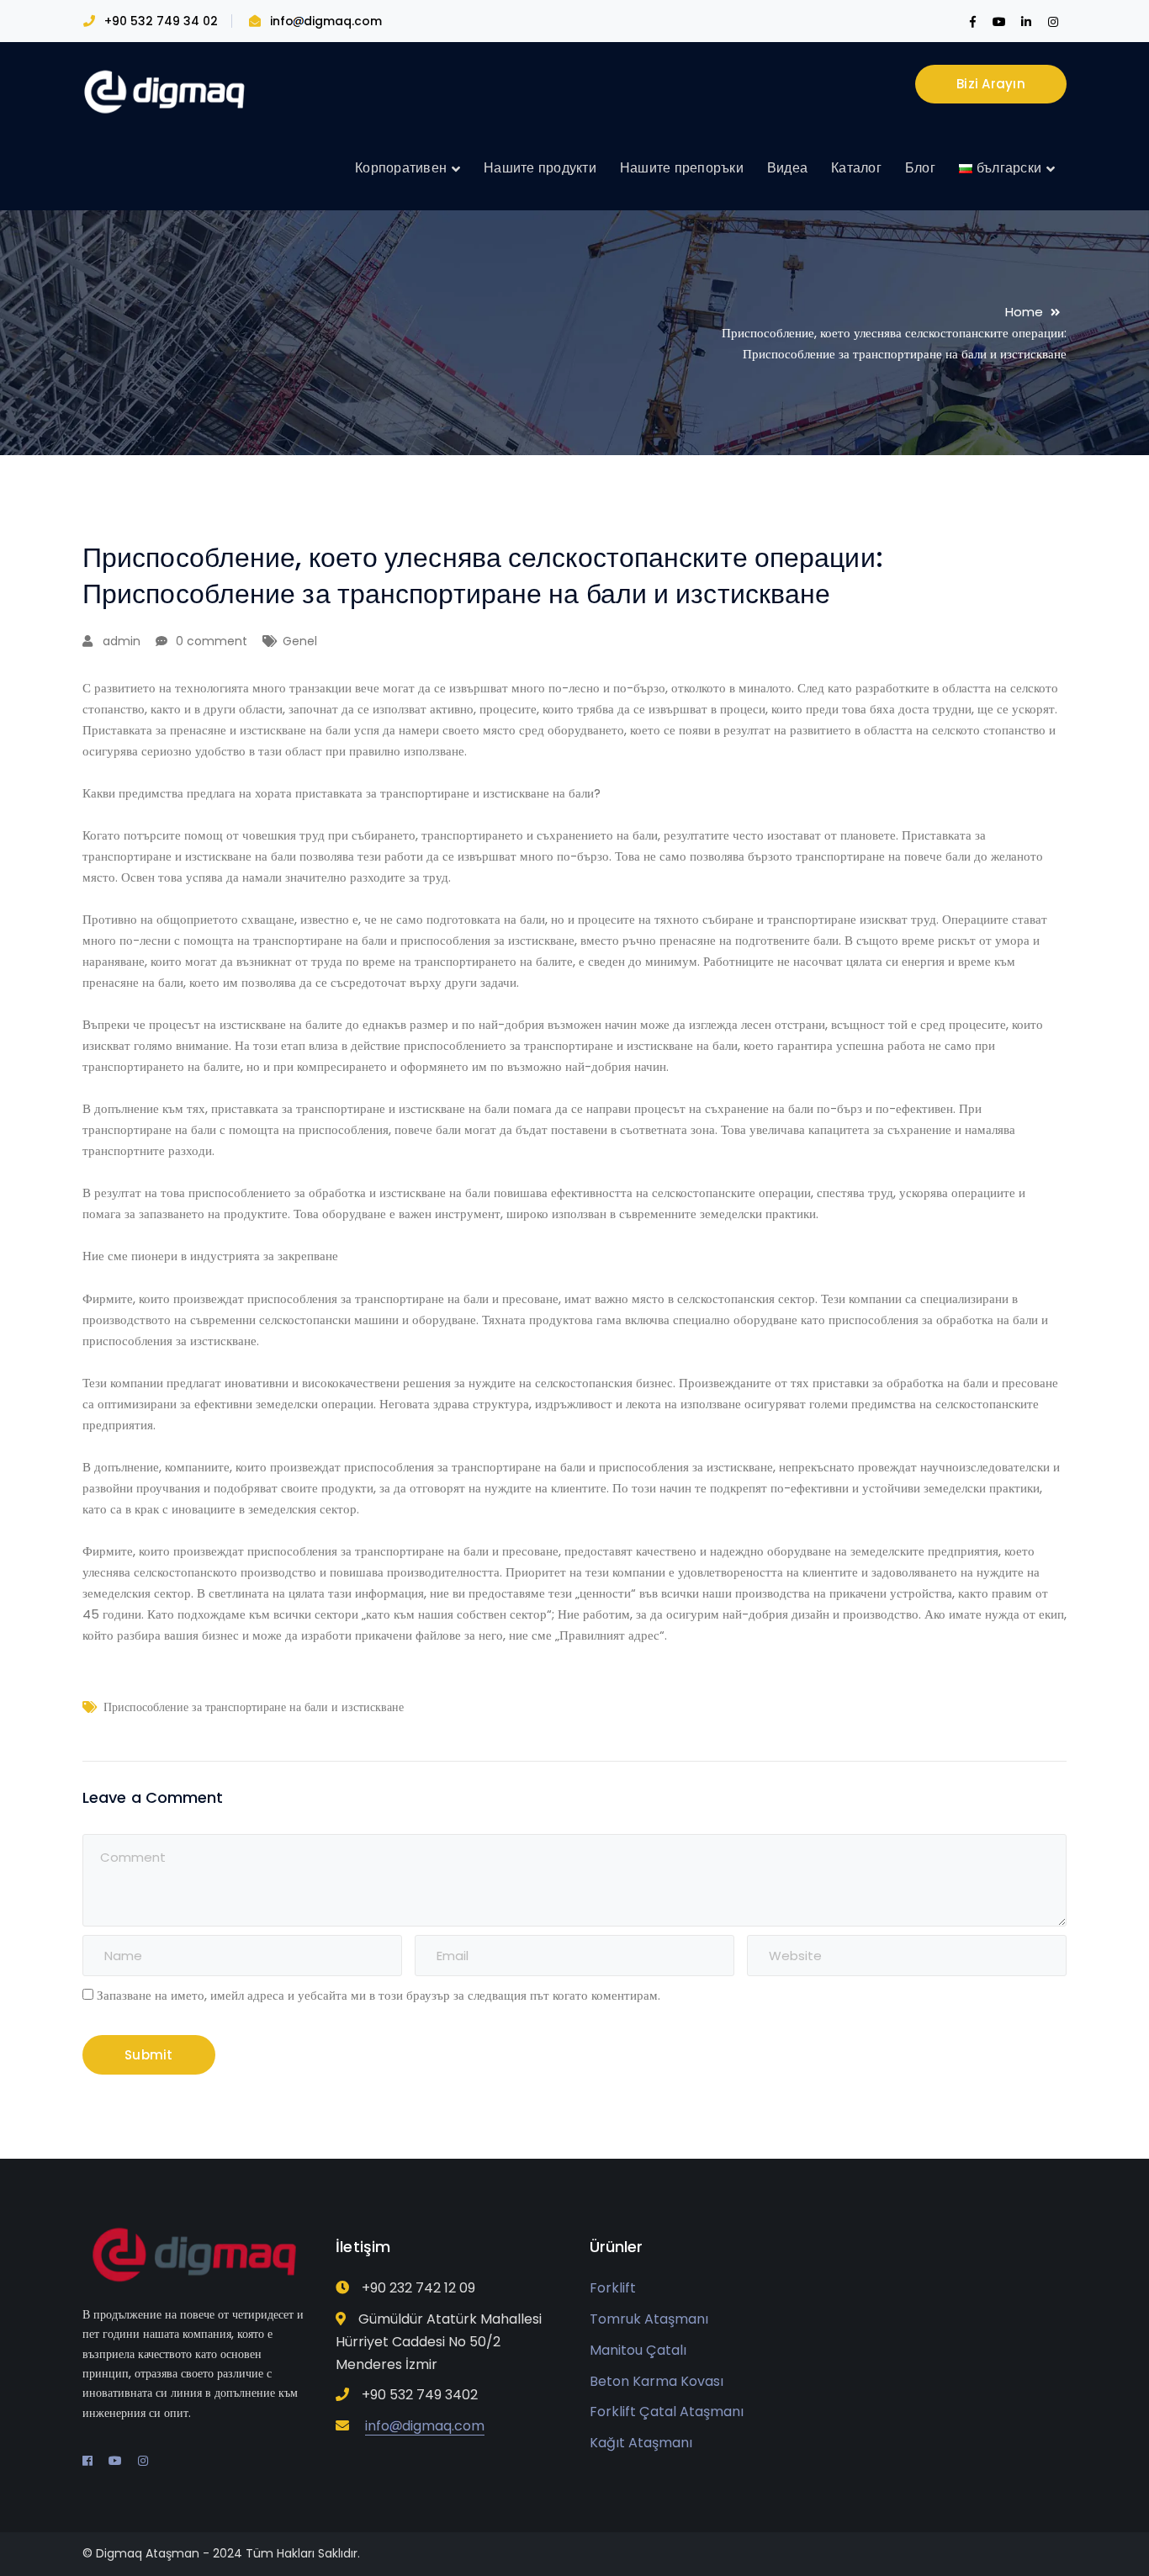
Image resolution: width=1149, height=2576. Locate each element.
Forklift (613, 2288)
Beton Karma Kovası (657, 2381)
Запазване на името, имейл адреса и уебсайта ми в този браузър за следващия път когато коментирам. (379, 1995)
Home (1024, 312)
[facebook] (87, 2461)
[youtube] (115, 2461)
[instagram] (143, 2461)
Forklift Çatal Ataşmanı (667, 2412)
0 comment (212, 641)
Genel (300, 641)
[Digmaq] (167, 91)
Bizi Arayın (991, 84)
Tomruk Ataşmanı (649, 2319)
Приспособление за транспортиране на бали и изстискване (254, 1707)
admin (122, 641)
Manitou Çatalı (638, 2350)
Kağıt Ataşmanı (641, 2443)
